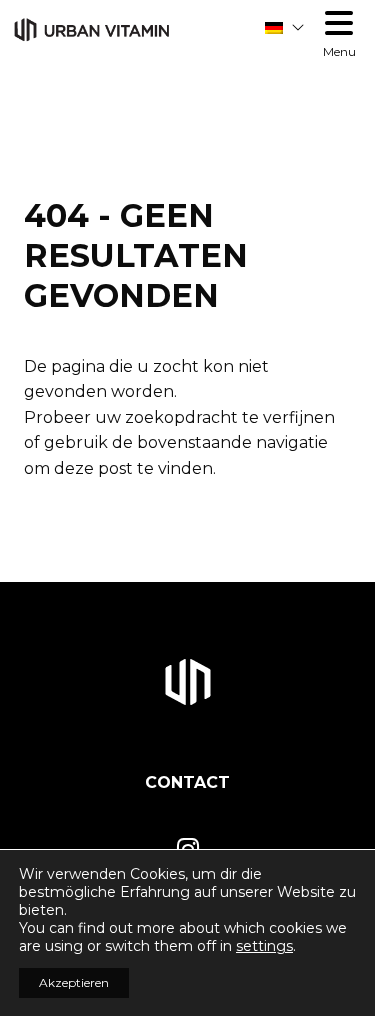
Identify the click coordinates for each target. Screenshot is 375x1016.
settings (264, 946)
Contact (187, 782)
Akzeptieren (74, 982)
